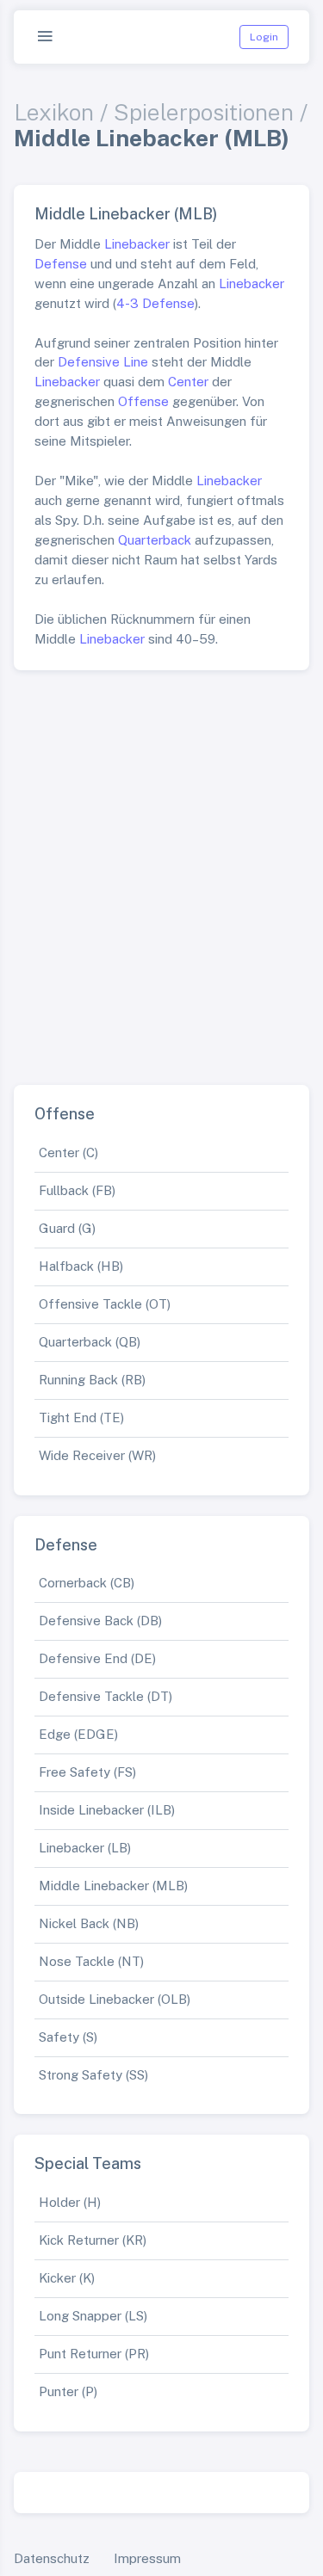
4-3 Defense (155, 303)
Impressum (147, 2558)
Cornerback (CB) (87, 1583)
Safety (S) (68, 2037)
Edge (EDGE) (78, 1734)
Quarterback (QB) (90, 1342)
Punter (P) (68, 2391)
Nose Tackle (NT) (91, 1961)
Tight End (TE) (81, 1417)
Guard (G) (67, 1228)
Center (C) (68, 1152)
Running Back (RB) (92, 1380)
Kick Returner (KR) (93, 2240)
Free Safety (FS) (87, 1772)
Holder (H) (70, 2202)
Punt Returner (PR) (94, 2354)
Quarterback (155, 540)
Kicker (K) (67, 2278)
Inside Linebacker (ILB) (107, 1810)
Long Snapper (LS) (93, 2316)
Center (188, 382)
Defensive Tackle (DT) (106, 1696)
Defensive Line (103, 362)
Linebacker (137, 244)
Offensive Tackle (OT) (105, 1304)
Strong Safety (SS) (93, 2075)
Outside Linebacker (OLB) (115, 1999)
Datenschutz (52, 2558)
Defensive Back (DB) (100, 1621)
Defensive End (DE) (97, 1658)
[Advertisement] (161, 870)
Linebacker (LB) (85, 1848)
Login (264, 37)
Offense (143, 401)
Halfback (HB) (81, 1266)
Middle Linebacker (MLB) (113, 1886)
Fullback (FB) (77, 1190)
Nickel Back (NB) (89, 1923)
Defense (61, 264)
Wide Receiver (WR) (97, 1455)
